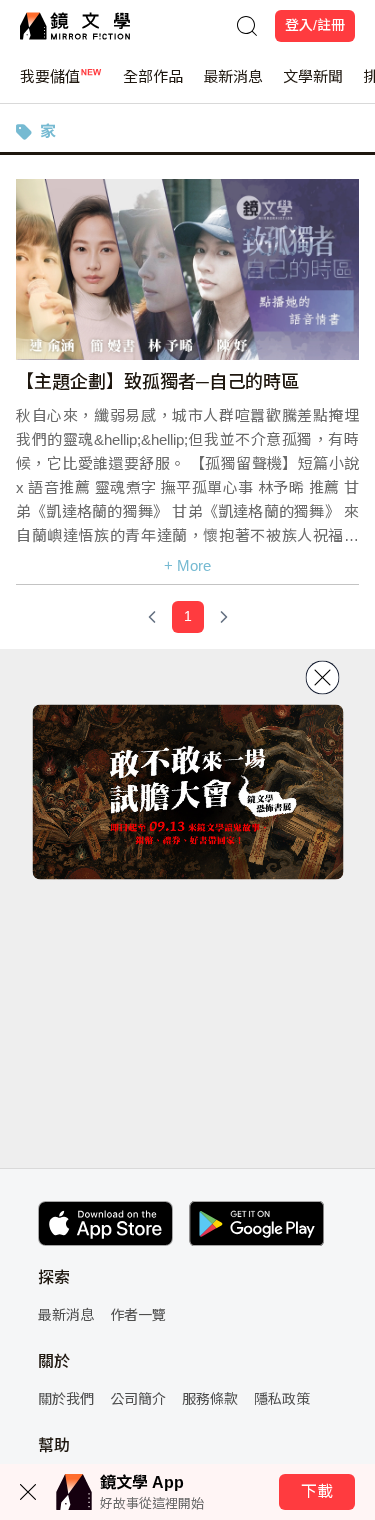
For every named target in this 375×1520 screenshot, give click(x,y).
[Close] (322, 678)
